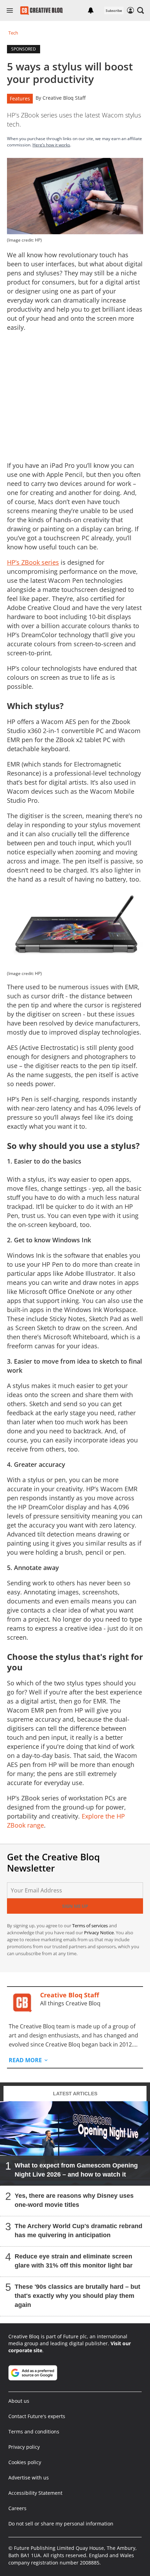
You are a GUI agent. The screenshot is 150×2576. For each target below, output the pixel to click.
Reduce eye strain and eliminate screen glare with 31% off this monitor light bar (74, 2261)
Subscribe (114, 10)
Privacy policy (24, 2447)
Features (20, 98)
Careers (17, 2508)
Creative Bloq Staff (64, 98)
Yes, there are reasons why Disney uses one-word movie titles (74, 2200)
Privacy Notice (99, 1933)
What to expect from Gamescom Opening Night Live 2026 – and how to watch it (76, 2170)
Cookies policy (25, 2462)
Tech (13, 33)
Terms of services (91, 1926)
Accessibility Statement (35, 2493)
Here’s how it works (51, 145)
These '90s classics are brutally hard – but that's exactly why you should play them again (77, 2296)
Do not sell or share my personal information (61, 2524)
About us (19, 2401)
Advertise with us (29, 2478)
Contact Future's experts (37, 2416)
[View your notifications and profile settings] (91, 10)
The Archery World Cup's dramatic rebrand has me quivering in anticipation (78, 2231)
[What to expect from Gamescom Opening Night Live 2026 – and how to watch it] (75, 2143)
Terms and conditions (34, 2432)
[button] (141, 10)
